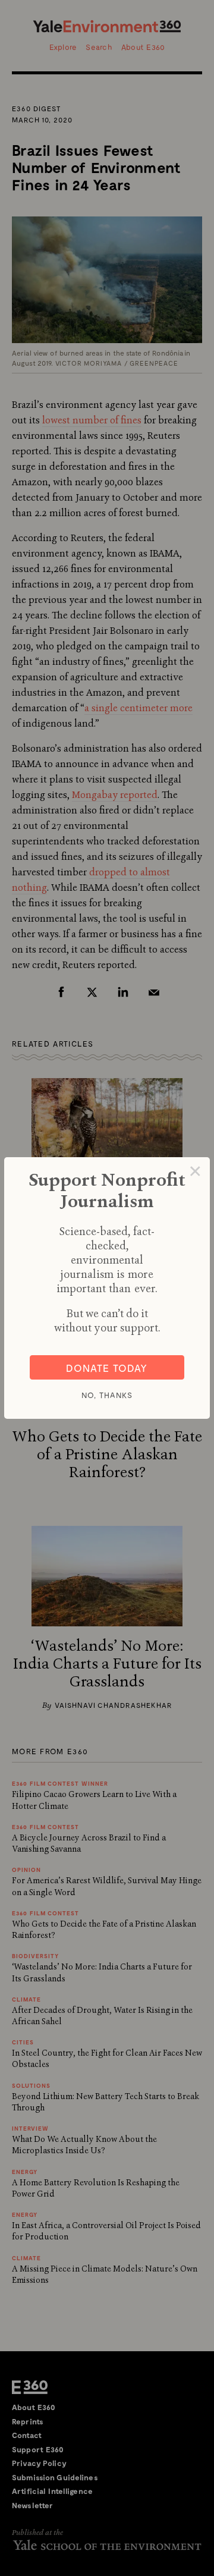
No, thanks (107, 1395)
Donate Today (107, 1368)
